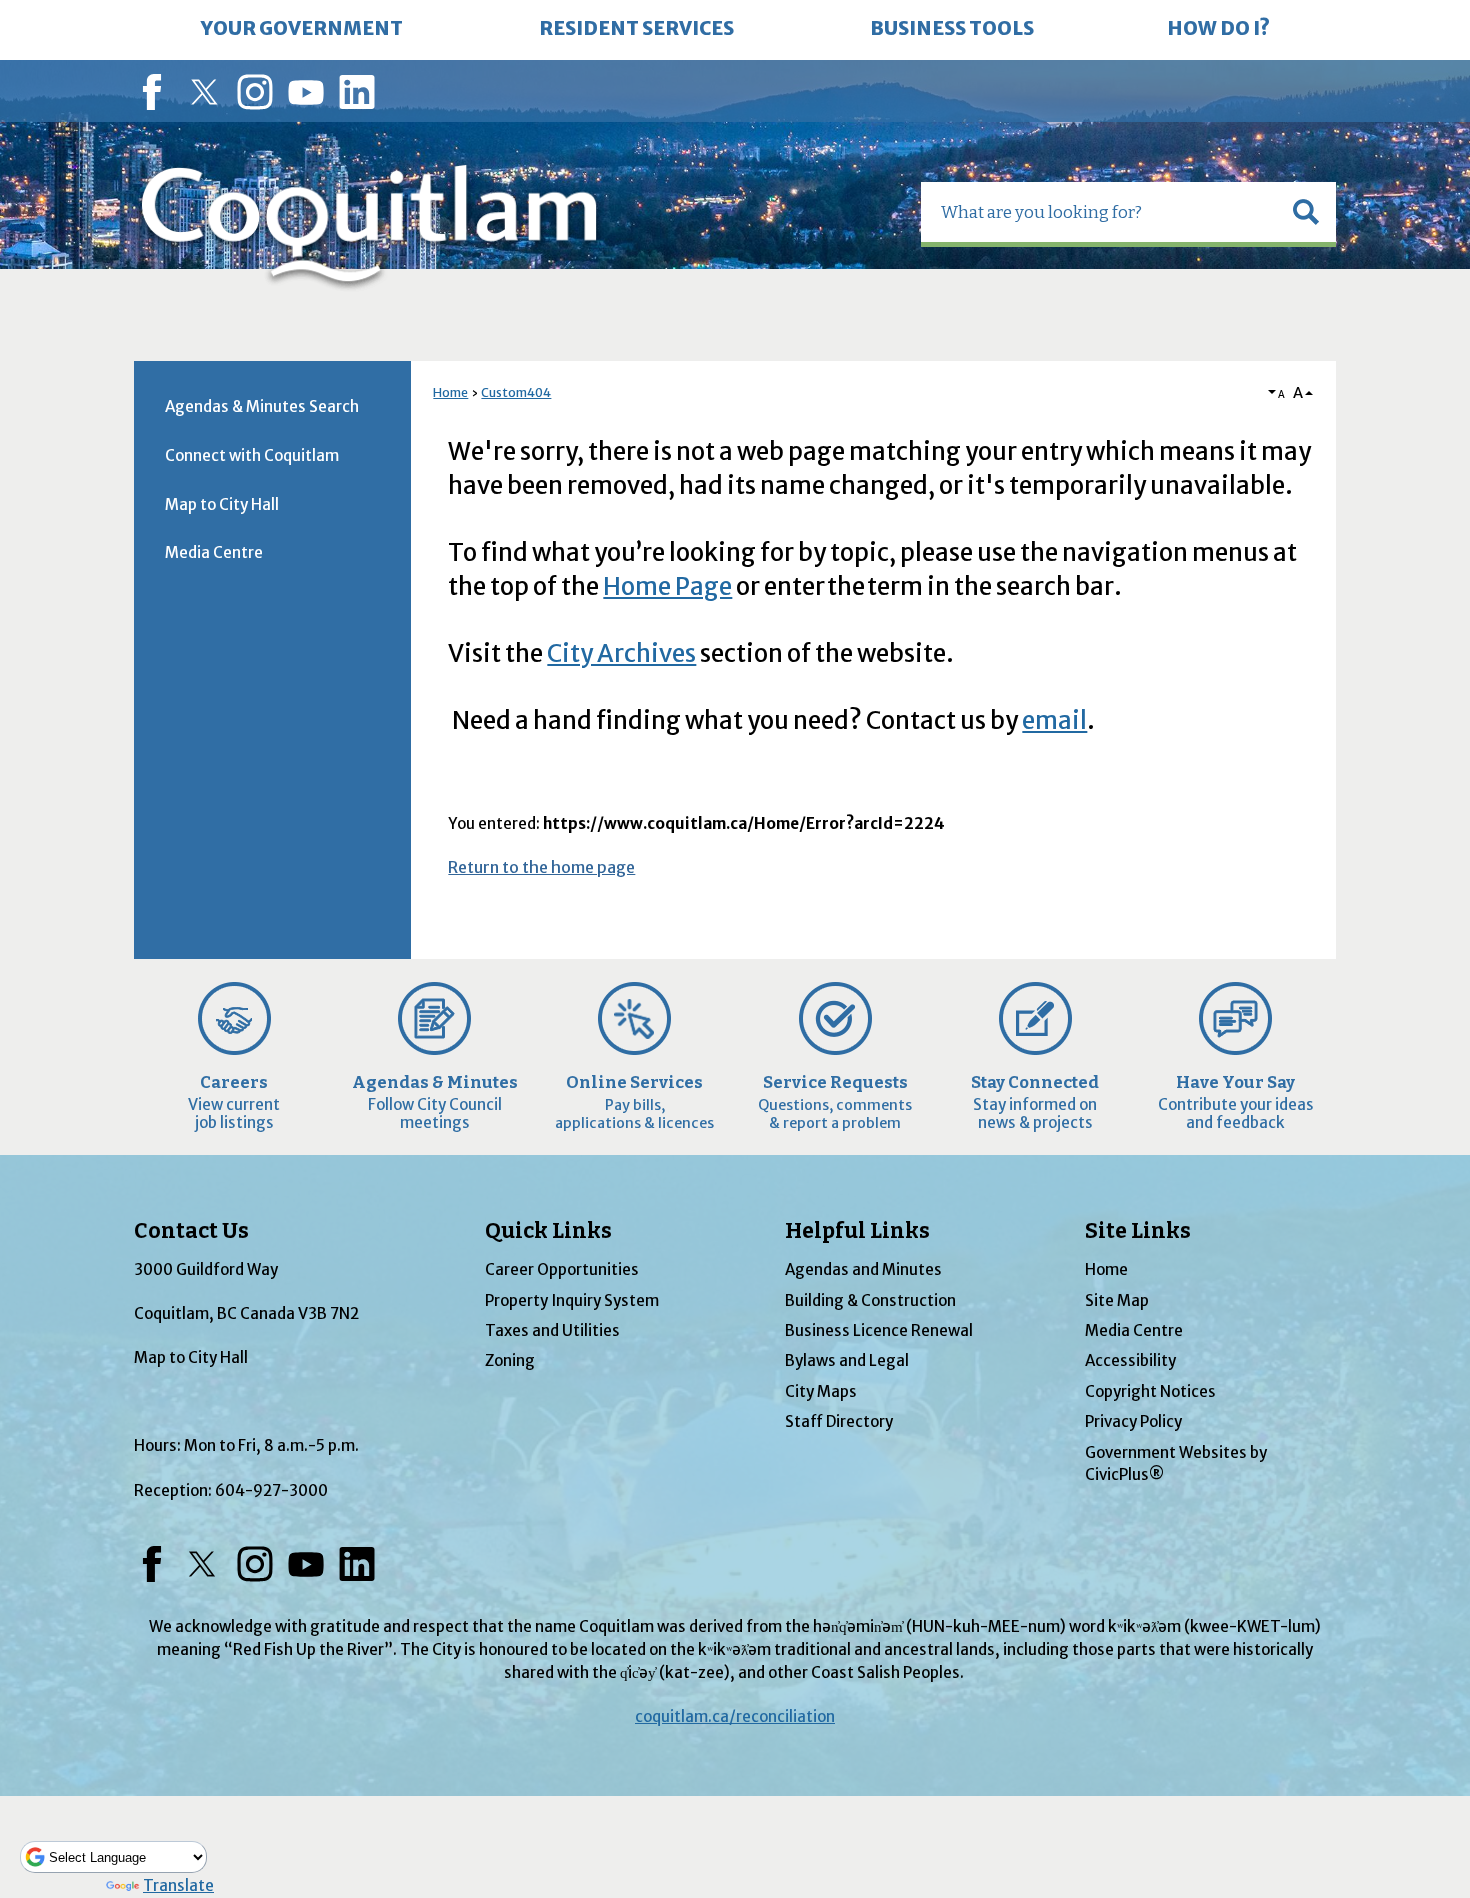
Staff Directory (839, 1421)
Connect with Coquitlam (252, 455)
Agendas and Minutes (863, 1269)
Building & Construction (870, 1300)
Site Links (1138, 1231)
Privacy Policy (1133, 1421)
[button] (1306, 212)
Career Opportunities (562, 1269)
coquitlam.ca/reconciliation (735, 1716)
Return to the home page (541, 867)
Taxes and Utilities (552, 1330)
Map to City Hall (222, 504)
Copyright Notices (1150, 1391)
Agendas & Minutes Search (262, 406)
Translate (178, 1885)
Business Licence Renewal (879, 1330)
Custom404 (516, 392)
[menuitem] (302, 30)
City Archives (621, 653)
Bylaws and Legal (847, 1360)
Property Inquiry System (572, 1300)
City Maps (821, 1391)
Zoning (510, 1360)
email (1054, 720)
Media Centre (214, 552)
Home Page (667, 586)
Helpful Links (857, 1231)
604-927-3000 (271, 1490)
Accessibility (1130, 1360)
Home (450, 392)
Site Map (1117, 1300)
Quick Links (548, 1231)
